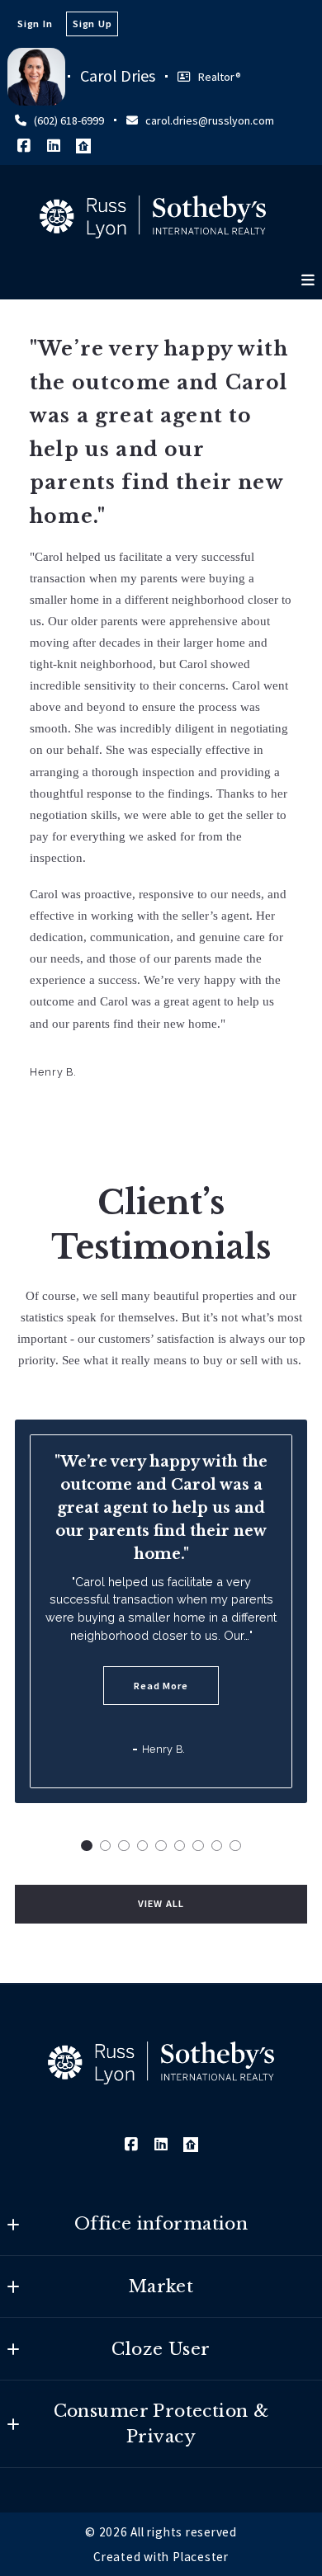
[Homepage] (153, 217)
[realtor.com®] (83, 146)
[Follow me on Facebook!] (24, 146)
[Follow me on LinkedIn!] (54, 146)
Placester (201, 2557)
